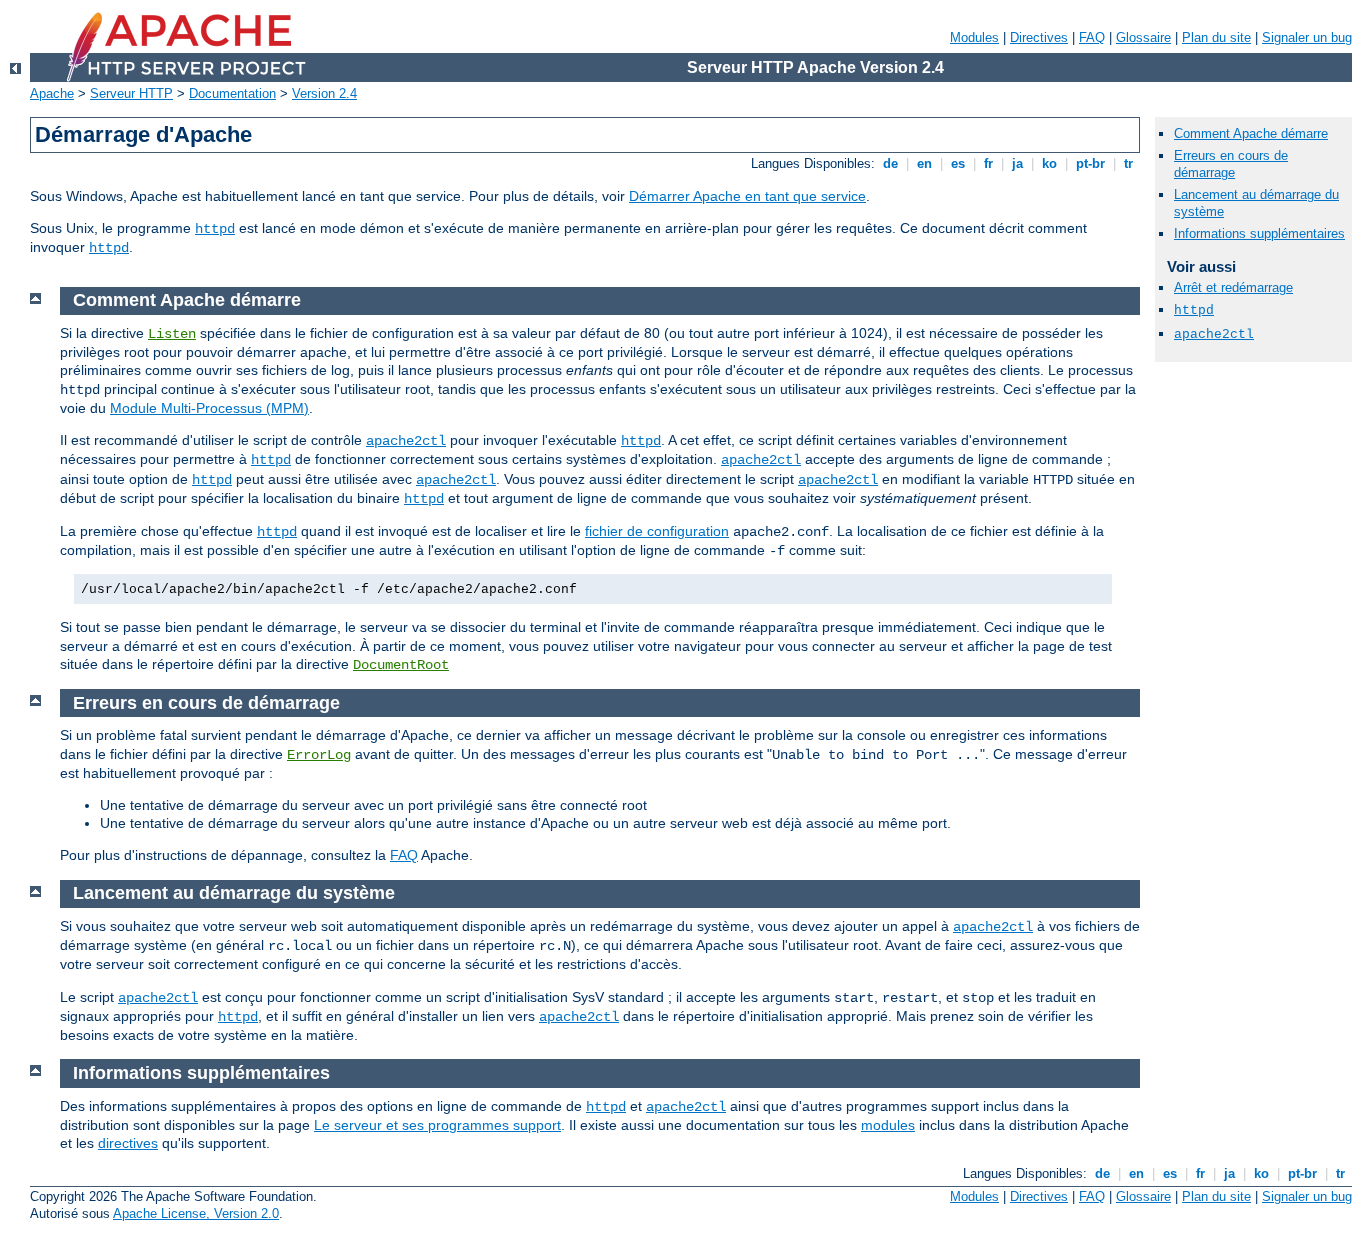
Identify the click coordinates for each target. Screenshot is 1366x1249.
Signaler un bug (1307, 37)
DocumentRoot (401, 665)
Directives (1039, 37)
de (890, 163)
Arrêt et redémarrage (1233, 287)
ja (1017, 163)
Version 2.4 (324, 93)
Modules (974, 37)
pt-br (1090, 163)
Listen (172, 334)
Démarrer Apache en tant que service (747, 196)
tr (1128, 163)
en (924, 163)
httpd (215, 229)
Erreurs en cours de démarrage (1231, 164)
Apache (52, 93)
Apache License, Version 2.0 (196, 1213)
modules (888, 1125)
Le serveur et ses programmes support (437, 1125)
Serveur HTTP (131, 93)
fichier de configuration (657, 531)
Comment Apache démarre (1251, 133)
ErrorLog (319, 755)
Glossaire (1143, 37)
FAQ (1092, 37)
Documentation (232, 93)
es (958, 163)
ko (1049, 163)
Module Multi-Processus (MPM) (209, 408)
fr (988, 163)
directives (128, 1143)
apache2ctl (406, 441)
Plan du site (1216, 37)
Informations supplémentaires (1259, 233)
